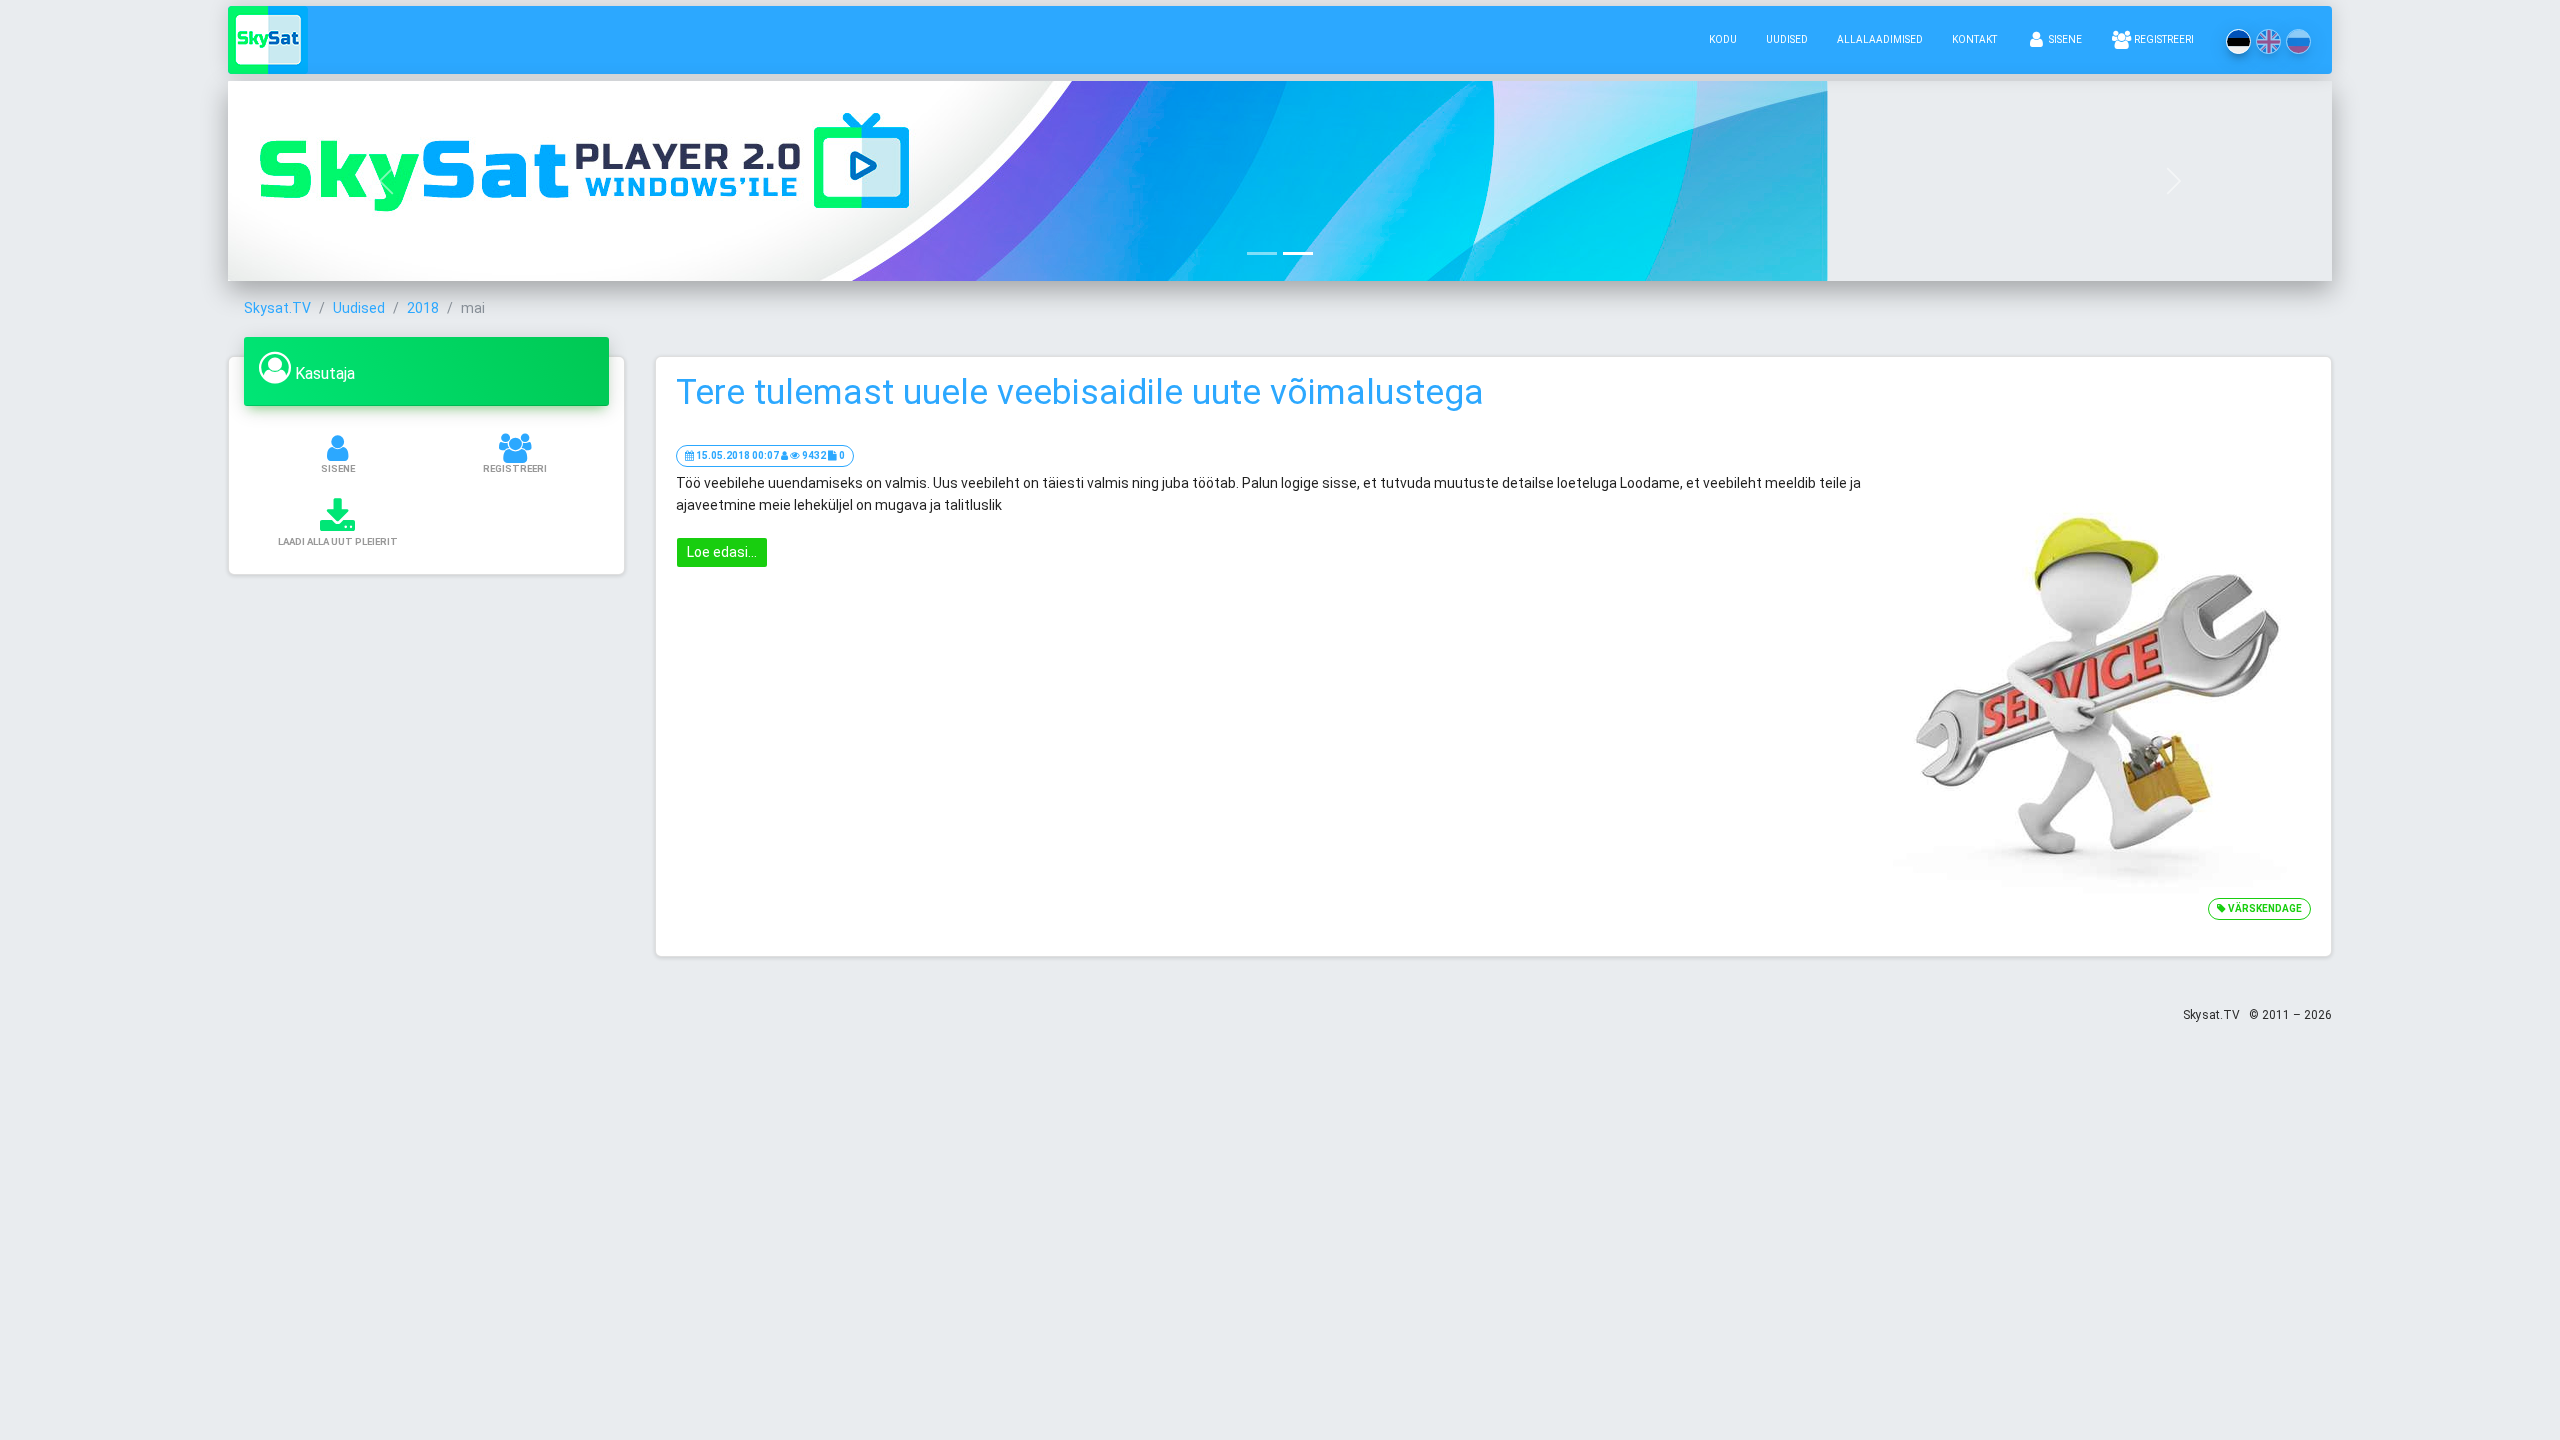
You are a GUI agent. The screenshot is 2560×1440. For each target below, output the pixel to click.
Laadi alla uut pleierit (338, 541)
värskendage (2264, 908)
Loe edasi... (722, 552)
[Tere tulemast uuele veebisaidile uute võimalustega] (2098, 683)
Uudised (1787, 39)
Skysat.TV (277, 308)
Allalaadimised (1880, 39)
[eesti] (2238, 41)
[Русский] (2298, 41)
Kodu (1723, 39)
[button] (385, 181)
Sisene (2064, 39)
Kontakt (1974, 39)
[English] (2268, 41)
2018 (423, 308)
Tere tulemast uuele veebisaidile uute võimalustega (1080, 392)
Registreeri (2163, 39)
